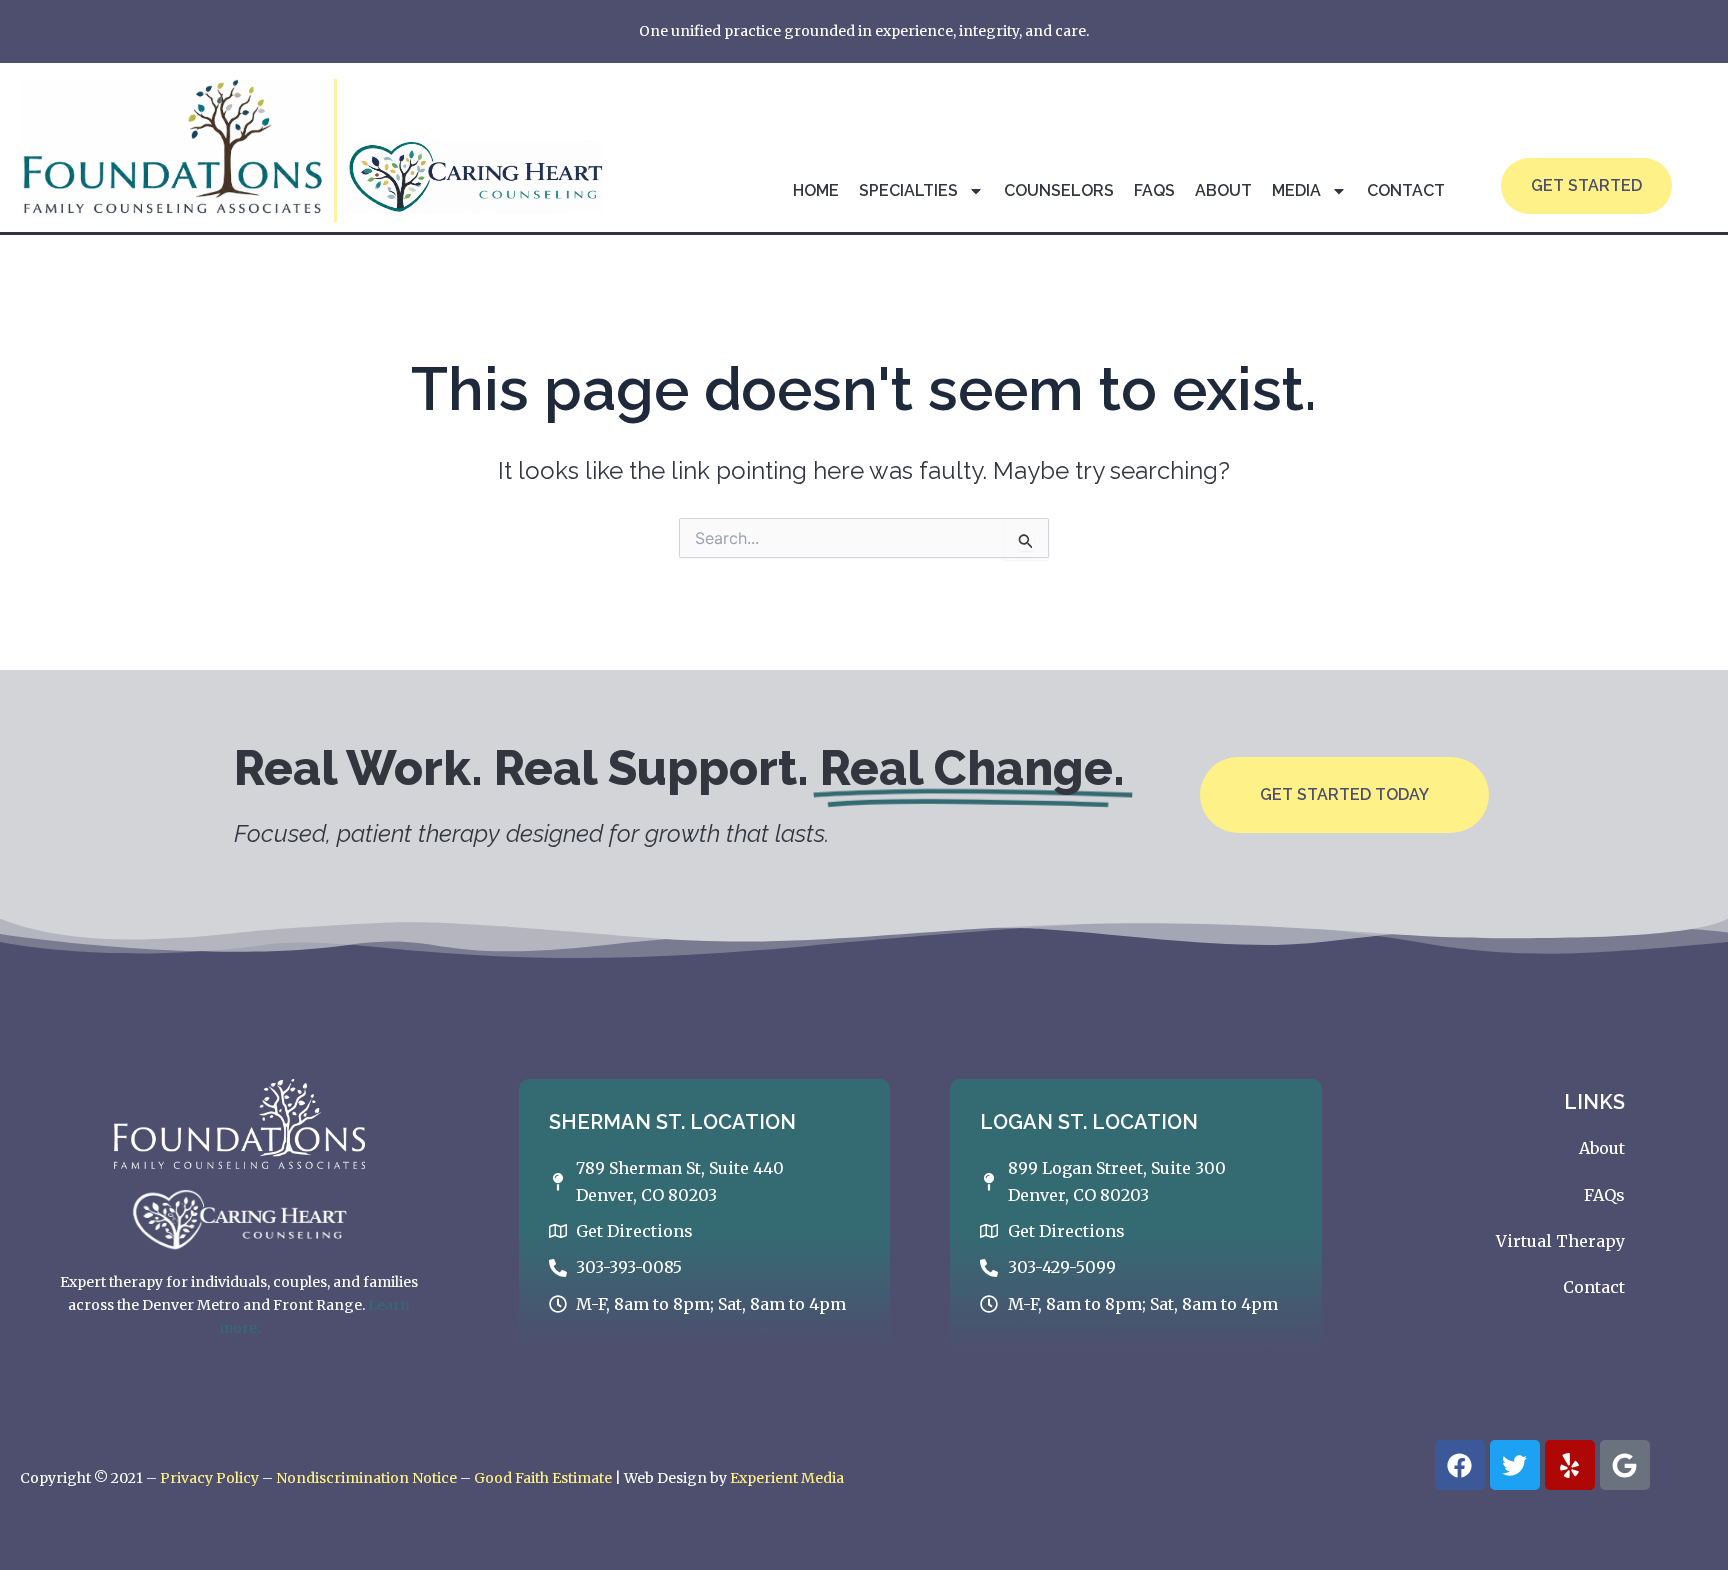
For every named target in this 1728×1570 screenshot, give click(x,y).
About (1223, 190)
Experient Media (787, 1478)
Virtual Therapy (1560, 1241)
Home (816, 190)
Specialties (908, 190)
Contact (1406, 190)
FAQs (1154, 190)
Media (1296, 190)
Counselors (1059, 190)
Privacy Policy (209, 1478)
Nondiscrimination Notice (366, 1478)
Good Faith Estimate (543, 1478)
